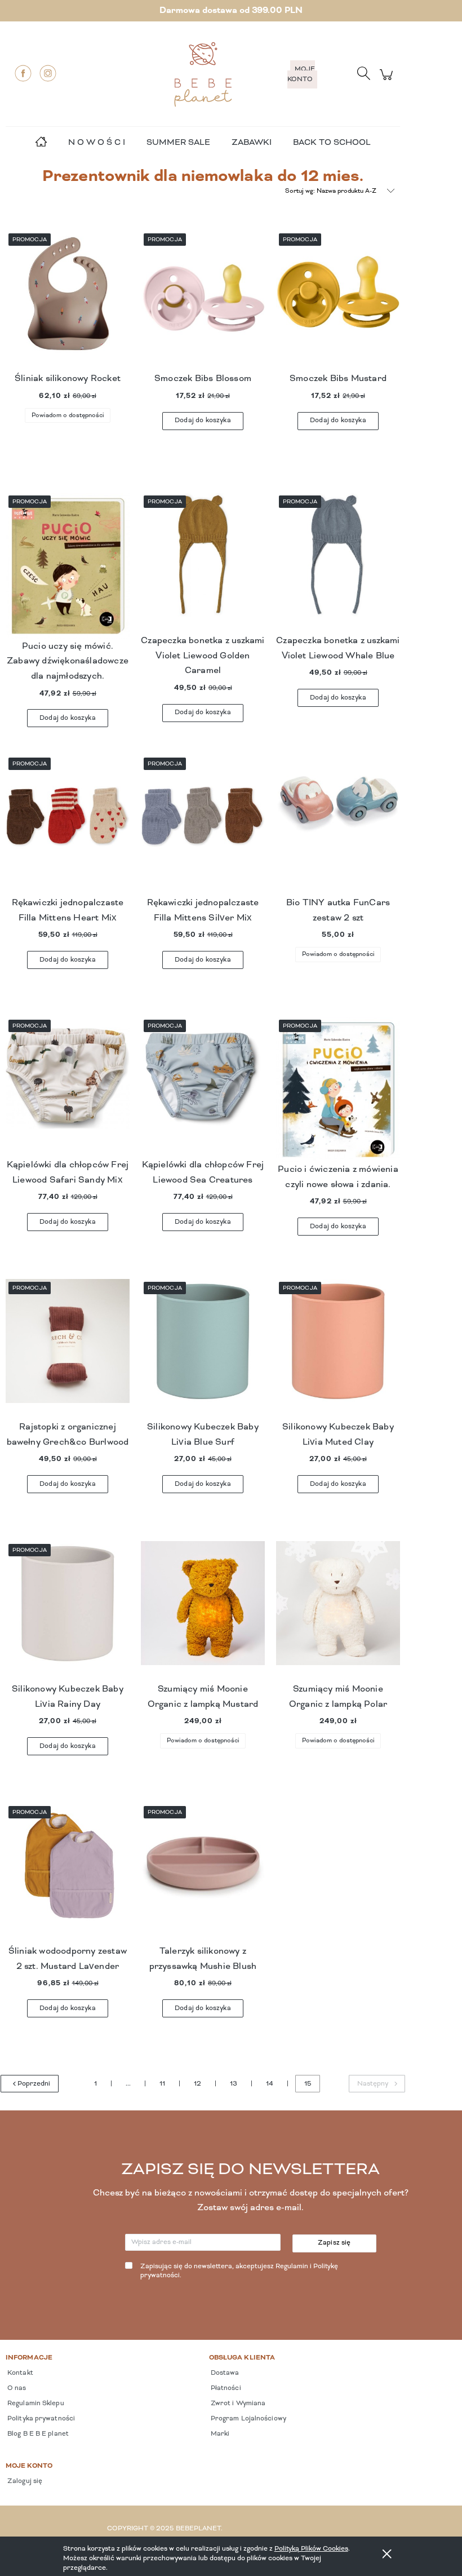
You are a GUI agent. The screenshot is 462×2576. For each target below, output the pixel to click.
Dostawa (224, 2373)
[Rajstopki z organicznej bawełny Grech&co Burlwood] (68, 1349)
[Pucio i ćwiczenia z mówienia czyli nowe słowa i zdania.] (338, 1090)
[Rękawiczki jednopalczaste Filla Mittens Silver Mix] (203, 825)
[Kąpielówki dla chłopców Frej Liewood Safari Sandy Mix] (68, 1087)
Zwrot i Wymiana (237, 2404)
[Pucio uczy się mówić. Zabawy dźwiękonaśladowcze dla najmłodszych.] (68, 566)
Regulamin (292, 2267)
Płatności (225, 2388)
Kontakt (19, 2373)
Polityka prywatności (40, 2419)
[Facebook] (23, 73)
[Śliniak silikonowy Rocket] (68, 301)
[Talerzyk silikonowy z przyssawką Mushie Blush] (203, 1874)
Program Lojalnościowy (248, 2419)
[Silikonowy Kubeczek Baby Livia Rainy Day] (68, 1612)
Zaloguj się (24, 2481)
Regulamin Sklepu (35, 2404)
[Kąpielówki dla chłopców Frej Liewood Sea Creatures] (203, 1087)
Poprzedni (34, 2084)
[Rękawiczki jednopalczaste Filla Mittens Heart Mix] (68, 825)
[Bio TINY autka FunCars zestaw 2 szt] (338, 825)
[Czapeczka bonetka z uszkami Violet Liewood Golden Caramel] (203, 563)
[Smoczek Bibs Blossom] (203, 301)
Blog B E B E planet (37, 2434)
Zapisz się (334, 2243)
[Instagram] (48, 73)
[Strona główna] (203, 74)
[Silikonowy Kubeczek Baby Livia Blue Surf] (203, 1349)
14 (270, 2084)
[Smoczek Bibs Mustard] (338, 301)
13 (234, 2084)
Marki (219, 2434)
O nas (16, 2388)
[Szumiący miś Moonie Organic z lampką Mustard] (203, 1612)
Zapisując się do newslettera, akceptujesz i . (239, 2271)
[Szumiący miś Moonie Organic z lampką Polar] (338, 1612)
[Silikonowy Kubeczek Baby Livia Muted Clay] (338, 1349)
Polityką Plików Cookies (311, 2549)
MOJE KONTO (301, 74)
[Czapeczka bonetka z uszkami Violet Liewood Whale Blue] (338, 563)
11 (162, 2084)
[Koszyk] (388, 81)
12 (197, 2084)
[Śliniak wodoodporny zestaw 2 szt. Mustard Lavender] (68, 1874)
